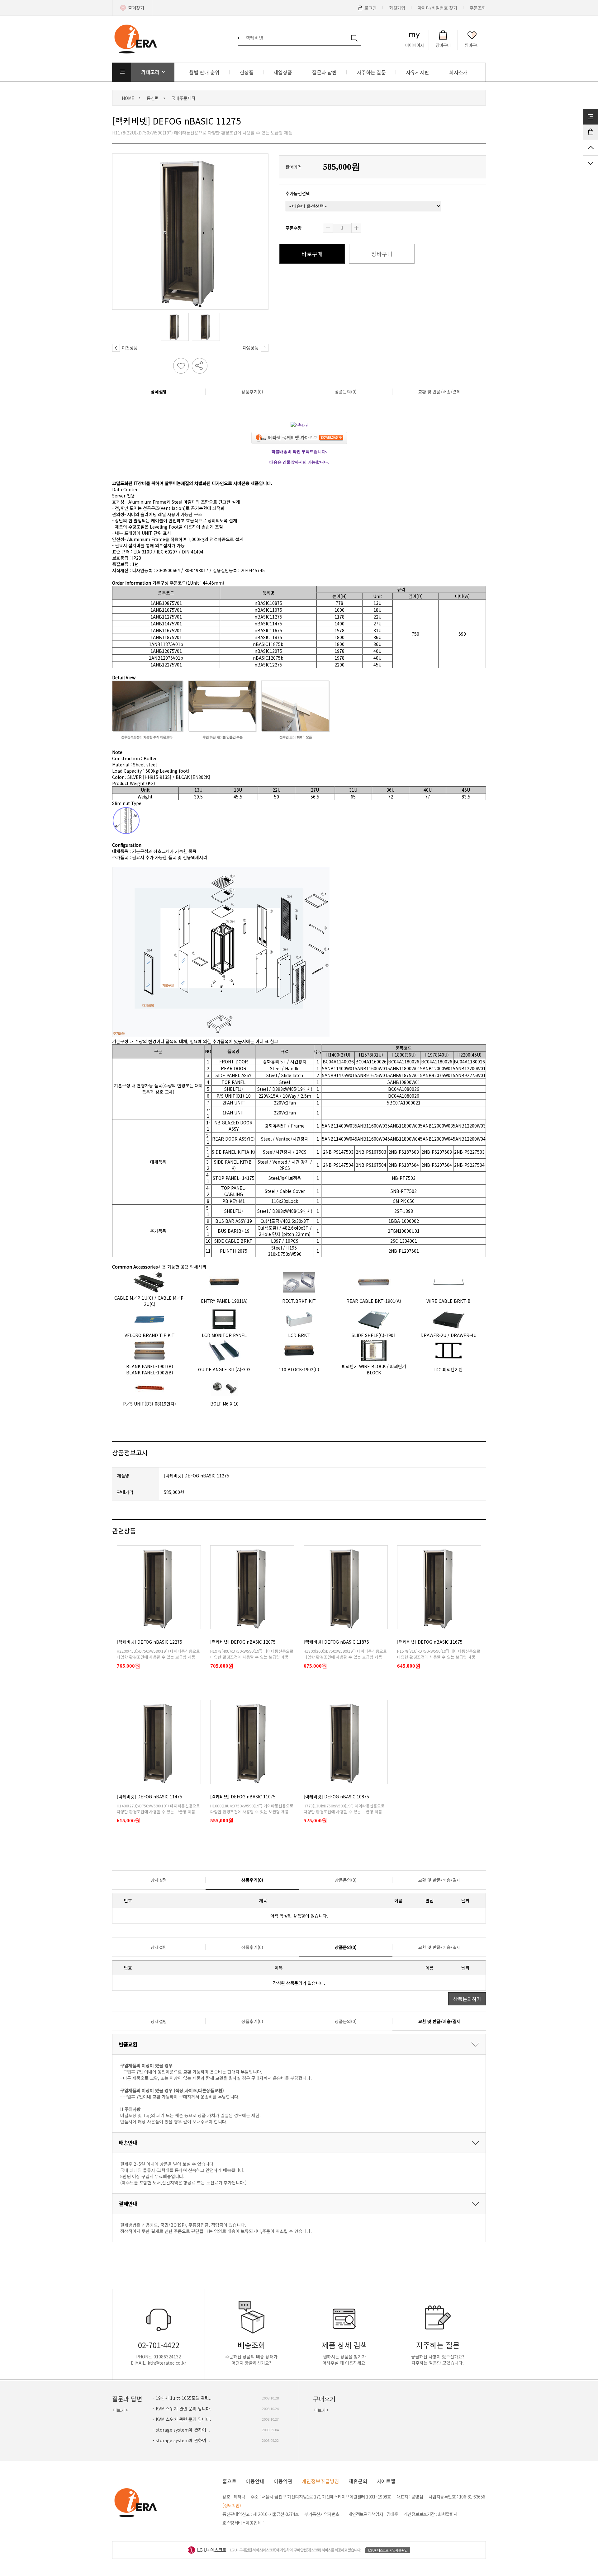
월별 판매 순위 (204, 72)
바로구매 (312, 254)
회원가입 (397, 8)
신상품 (247, 72)
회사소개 (458, 72)
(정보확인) (232, 2505)
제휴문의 (358, 2481)
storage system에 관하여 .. (183, 2430)
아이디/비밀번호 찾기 (437, 8)
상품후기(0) (252, 392)
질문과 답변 (324, 72)
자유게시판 (418, 72)
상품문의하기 (467, 1999)
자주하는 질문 (371, 72)
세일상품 (283, 72)
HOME (128, 98)
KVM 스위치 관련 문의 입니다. (183, 2409)
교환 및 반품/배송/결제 (439, 392)
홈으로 (229, 2481)
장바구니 (382, 254)
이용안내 (255, 2481)
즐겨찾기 (136, 8)
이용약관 (283, 2481)
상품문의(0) (346, 392)
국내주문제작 (183, 98)
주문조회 (478, 8)
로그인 (370, 8)
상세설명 (159, 392)
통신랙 (153, 98)
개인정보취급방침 (320, 2481)
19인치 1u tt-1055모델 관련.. (184, 2398)
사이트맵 (386, 2481)
